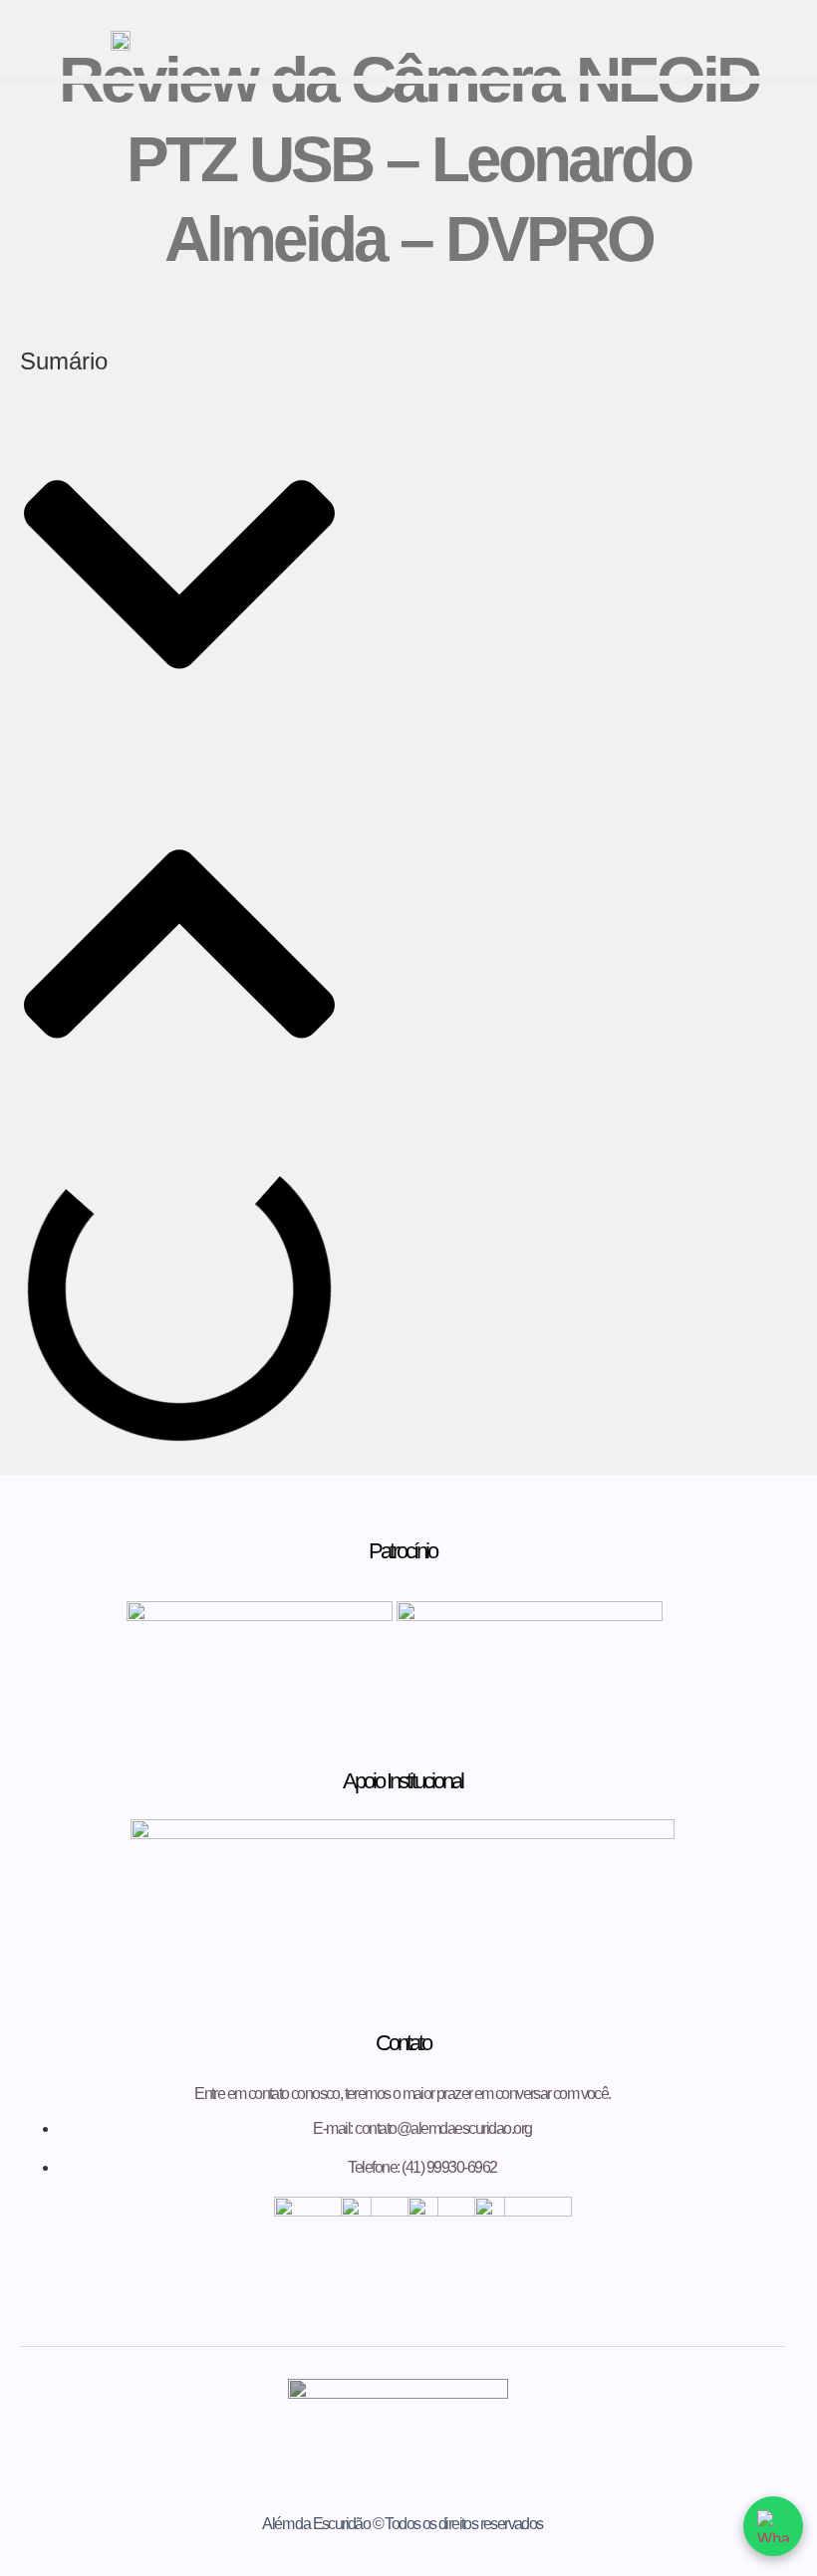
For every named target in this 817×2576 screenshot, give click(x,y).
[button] (179, 577)
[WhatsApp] (773, 2526)
